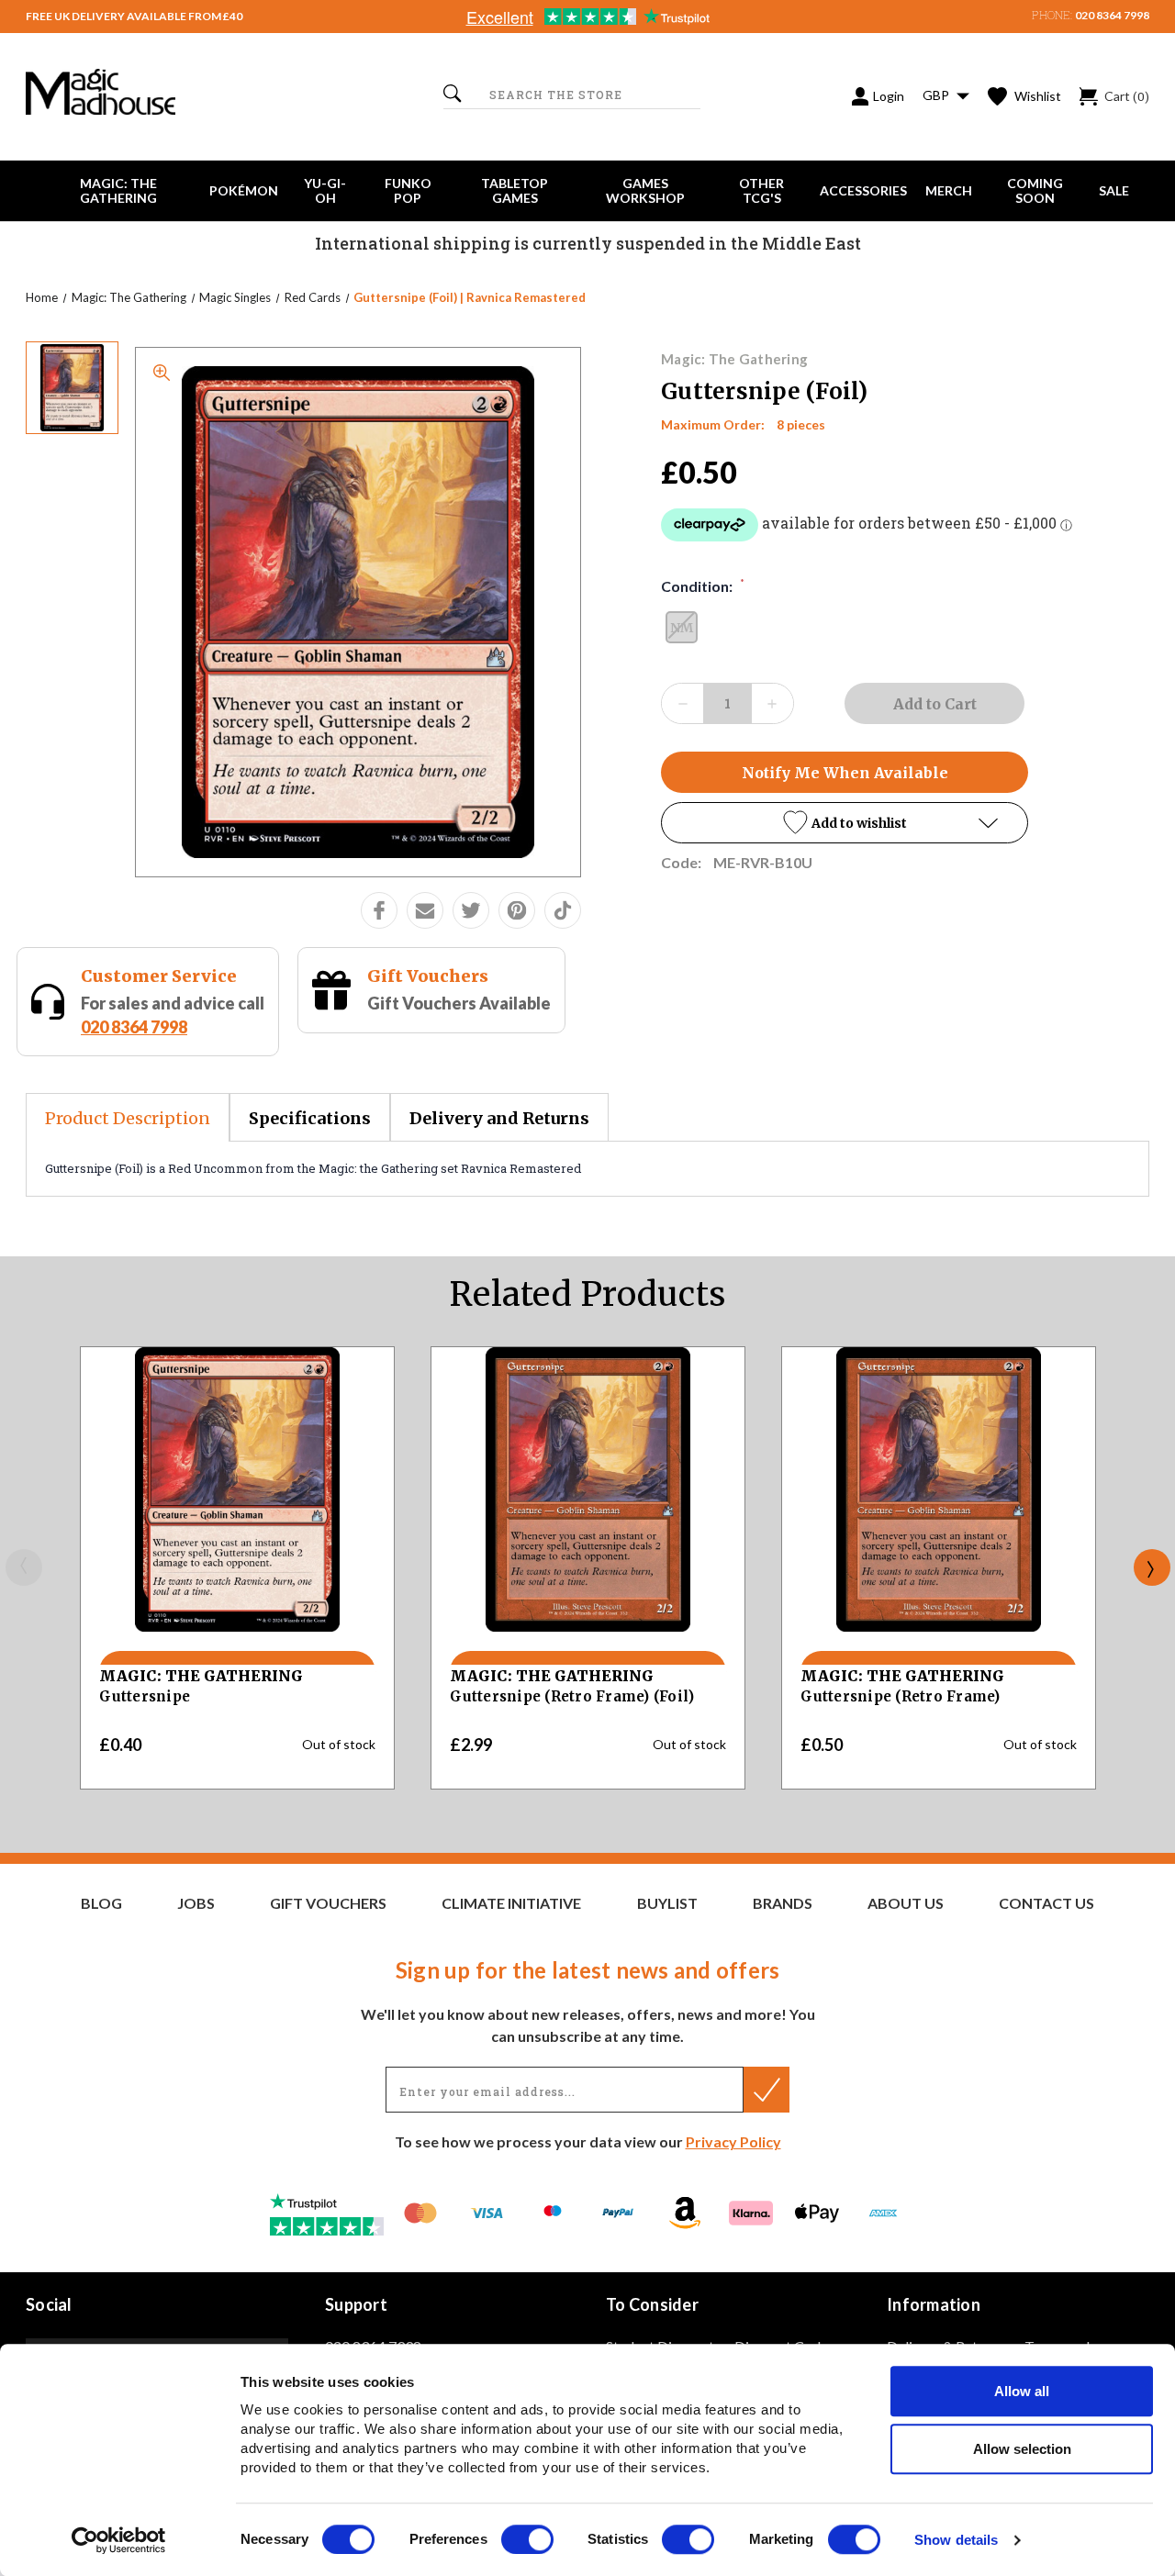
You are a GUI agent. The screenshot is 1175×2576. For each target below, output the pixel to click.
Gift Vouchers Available (459, 1003)
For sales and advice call (173, 1015)
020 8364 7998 (1112, 15)
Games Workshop (645, 190)
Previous (24, 1567)
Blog (101, 1903)
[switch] (527, 2539)
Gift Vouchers (428, 976)
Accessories (863, 190)
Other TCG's (761, 190)
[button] (845, 823)
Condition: (703, 585)
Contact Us (1046, 1903)
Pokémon (244, 190)
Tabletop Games (515, 190)
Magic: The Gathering (118, 190)
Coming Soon (1035, 190)
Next (1152, 1567)
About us (906, 1903)
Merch (949, 190)
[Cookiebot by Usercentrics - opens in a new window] (119, 2540)
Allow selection (1022, 2449)
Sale (1114, 190)
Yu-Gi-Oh (325, 190)
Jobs (196, 1903)
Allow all (1022, 2391)
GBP (937, 95)
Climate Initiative (511, 1903)
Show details (956, 2541)
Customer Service (159, 976)
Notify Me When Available (845, 773)
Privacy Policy (733, 2141)
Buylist (667, 1903)
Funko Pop (408, 190)
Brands (783, 1903)
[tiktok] (563, 910)
